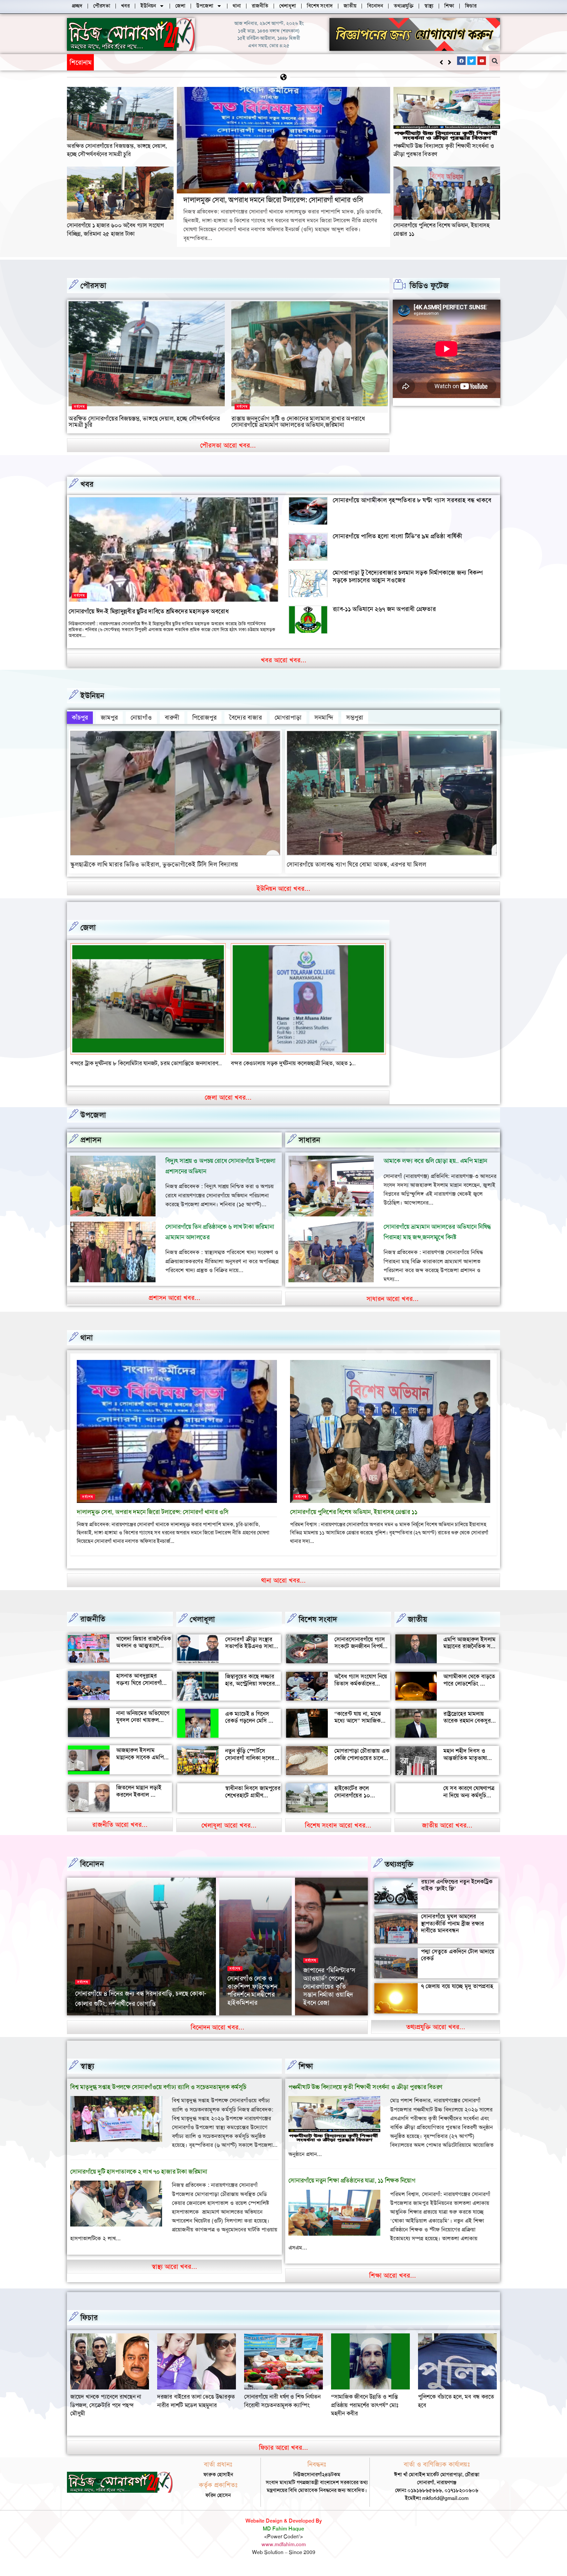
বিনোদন (92, 1872)
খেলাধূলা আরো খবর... (229, 1833)
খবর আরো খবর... (284, 660)
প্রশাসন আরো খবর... (175, 1306)
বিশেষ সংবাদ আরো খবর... (338, 1833)
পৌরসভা (93, 286)
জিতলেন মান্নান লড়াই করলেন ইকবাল (139, 1799)
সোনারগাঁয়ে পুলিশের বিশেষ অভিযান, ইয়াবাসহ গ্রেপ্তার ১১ (354, 1520)
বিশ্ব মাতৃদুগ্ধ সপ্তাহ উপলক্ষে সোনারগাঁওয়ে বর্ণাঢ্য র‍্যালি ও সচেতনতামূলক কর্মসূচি (158, 2095)
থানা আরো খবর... (283, 1588)
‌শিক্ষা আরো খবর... (393, 2284)
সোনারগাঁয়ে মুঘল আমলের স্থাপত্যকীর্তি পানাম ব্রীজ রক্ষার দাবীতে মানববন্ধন (452, 1932)
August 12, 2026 (244, 2022)
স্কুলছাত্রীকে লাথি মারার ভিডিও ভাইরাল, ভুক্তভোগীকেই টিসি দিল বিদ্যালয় (154, 864)
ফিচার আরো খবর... (283, 2456)
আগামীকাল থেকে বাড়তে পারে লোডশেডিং (469, 1688)
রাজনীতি (93, 1627)
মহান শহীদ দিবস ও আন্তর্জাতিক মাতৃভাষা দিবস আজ (465, 1766)
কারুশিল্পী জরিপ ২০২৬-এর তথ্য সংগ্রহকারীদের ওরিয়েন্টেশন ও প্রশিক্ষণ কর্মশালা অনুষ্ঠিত (331, 1994)
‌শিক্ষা (306, 2074)
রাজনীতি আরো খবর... (120, 1833)
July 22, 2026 (318, 2022)
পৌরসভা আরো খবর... (228, 445)
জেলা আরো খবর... (228, 1106)
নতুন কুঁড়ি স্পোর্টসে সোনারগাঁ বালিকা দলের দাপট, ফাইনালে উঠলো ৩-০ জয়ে (250, 1770)
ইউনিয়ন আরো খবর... (283, 889)
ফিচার (89, 2326)
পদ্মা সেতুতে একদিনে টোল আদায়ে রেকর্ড (458, 1963)
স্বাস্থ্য (87, 2074)
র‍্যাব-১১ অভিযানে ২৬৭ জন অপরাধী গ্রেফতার (384, 609)
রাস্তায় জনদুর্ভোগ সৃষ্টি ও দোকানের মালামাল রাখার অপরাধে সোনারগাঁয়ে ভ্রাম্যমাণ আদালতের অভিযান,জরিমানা (298, 422)
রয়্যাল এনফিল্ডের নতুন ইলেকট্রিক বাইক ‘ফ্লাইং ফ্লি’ (457, 1893)
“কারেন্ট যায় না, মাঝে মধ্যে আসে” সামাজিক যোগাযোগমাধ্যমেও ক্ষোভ (361, 1729)
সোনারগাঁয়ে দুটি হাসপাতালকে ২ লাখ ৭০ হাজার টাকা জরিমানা (139, 2180)
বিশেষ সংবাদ (318, 1627)
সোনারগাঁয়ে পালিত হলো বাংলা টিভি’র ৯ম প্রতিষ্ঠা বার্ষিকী (398, 536)
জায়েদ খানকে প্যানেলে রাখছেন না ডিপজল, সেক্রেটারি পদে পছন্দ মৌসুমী (280, 2413)
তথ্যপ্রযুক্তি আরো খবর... (436, 2035)
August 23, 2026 (139, 2022)
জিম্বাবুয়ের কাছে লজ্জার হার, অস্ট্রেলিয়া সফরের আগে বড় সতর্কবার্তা (250, 1692)
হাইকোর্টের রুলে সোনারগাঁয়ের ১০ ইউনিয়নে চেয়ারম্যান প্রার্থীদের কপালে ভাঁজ (358, 1807)
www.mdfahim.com (284, 2553)
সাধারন (309, 1148)
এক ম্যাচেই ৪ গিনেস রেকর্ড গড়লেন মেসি (247, 1726)
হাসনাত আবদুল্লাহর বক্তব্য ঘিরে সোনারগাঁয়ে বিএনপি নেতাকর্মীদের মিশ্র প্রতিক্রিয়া (144, 1695)
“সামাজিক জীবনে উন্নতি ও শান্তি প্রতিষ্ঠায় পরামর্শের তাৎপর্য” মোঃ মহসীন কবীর (104, 2413)
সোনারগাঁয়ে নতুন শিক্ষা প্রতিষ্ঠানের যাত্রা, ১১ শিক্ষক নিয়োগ (352, 2189)
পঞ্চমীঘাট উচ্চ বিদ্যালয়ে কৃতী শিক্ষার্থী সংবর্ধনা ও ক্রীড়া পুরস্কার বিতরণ (365, 2095)
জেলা (88, 928)
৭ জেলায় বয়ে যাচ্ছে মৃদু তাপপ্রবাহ (457, 1995)
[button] (449, 62)
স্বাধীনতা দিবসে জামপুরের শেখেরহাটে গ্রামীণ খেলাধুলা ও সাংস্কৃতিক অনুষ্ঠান (253, 1807)
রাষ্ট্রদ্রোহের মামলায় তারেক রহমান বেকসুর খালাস (467, 1729)
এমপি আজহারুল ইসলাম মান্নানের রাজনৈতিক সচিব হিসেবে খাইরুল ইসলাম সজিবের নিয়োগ (471, 1658)
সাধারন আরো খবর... (393, 1307)
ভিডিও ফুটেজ (429, 286)
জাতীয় (418, 1627)
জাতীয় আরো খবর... (447, 1833)
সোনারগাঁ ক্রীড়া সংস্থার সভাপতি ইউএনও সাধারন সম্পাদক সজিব (252, 1655)
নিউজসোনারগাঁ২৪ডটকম (96, 2022)
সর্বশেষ (79, 407)
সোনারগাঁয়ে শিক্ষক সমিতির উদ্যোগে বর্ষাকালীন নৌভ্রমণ (249, 2003)
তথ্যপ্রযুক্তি (399, 1872)
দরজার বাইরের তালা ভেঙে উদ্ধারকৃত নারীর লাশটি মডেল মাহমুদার (370, 2409)
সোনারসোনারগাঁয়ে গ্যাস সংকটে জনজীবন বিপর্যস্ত (360, 1651)
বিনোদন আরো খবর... (218, 2035)
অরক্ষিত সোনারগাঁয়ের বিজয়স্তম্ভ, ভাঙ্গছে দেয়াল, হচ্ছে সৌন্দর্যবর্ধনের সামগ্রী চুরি (117, 150)
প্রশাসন (91, 1148)
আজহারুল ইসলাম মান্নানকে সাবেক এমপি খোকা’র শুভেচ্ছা (140, 1766)
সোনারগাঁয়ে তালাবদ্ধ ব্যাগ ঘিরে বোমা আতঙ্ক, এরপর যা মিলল (357, 864)
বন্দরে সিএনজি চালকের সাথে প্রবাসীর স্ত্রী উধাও (120, 1063)
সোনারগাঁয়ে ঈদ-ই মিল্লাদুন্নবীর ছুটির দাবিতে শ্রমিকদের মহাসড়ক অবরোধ (148, 611)
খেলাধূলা (202, 1627)
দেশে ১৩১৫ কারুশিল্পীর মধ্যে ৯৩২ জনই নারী (129, 2012)
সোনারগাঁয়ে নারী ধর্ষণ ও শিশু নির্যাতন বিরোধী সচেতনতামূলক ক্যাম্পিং (456, 2409)
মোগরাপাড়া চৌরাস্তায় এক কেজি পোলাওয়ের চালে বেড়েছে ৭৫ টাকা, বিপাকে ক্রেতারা (362, 1770)
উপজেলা (93, 1123)
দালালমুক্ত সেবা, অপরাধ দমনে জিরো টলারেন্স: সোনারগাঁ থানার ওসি (176, 62)
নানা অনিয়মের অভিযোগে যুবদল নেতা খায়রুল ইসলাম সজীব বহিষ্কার (143, 1728)
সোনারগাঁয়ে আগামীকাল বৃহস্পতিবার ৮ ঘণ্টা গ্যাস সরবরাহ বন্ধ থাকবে (412, 500)
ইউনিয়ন (92, 696)
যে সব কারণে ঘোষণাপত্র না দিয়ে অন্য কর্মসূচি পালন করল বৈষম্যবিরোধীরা (469, 1807)
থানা (87, 1346)
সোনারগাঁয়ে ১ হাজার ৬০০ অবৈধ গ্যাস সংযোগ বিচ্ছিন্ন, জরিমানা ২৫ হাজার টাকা (115, 229)
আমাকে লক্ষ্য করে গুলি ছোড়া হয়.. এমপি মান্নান (435, 1169)
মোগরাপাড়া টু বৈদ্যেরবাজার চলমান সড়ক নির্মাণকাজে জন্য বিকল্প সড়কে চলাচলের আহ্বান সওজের (408, 576)
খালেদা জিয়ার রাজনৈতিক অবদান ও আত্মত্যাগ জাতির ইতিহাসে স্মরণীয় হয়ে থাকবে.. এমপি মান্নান (144, 1657)
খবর (87, 484)
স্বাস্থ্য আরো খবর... (174, 2275)
